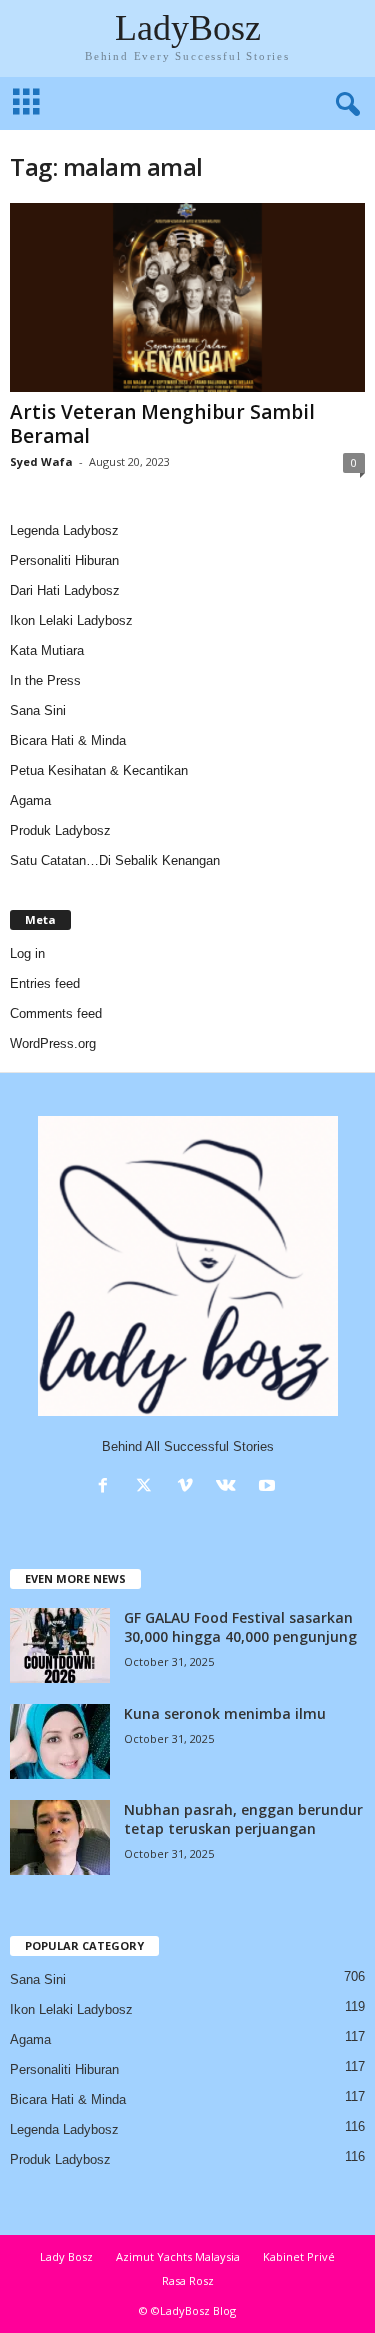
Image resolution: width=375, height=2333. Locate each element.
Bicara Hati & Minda (68, 740)
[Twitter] (148, 1487)
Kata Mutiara (47, 650)
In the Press (45, 680)
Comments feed (56, 1013)
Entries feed (45, 983)
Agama (30, 800)
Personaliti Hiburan (64, 560)
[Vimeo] (189, 1487)
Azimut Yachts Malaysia (178, 2256)
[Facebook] (107, 1487)
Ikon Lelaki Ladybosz (71, 620)
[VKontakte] (230, 1487)
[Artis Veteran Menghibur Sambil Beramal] (187, 297)
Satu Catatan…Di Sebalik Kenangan (115, 860)
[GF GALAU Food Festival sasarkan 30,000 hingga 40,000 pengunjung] (60, 1645)
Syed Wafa (41, 461)
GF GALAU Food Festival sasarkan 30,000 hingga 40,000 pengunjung (240, 1627)
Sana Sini (38, 710)
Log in (27, 953)
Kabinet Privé (299, 2256)
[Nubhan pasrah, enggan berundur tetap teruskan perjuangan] (60, 1837)
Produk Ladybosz (60, 830)
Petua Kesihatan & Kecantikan (99, 770)
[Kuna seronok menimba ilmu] (60, 1741)
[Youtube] (269, 1487)
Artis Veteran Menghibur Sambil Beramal (162, 424)
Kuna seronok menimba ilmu (225, 1713)
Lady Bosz (66, 2256)
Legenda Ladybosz (64, 530)
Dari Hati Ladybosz (65, 590)
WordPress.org (53, 1043)
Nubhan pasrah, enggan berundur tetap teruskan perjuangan (243, 1819)
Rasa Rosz (188, 2280)
